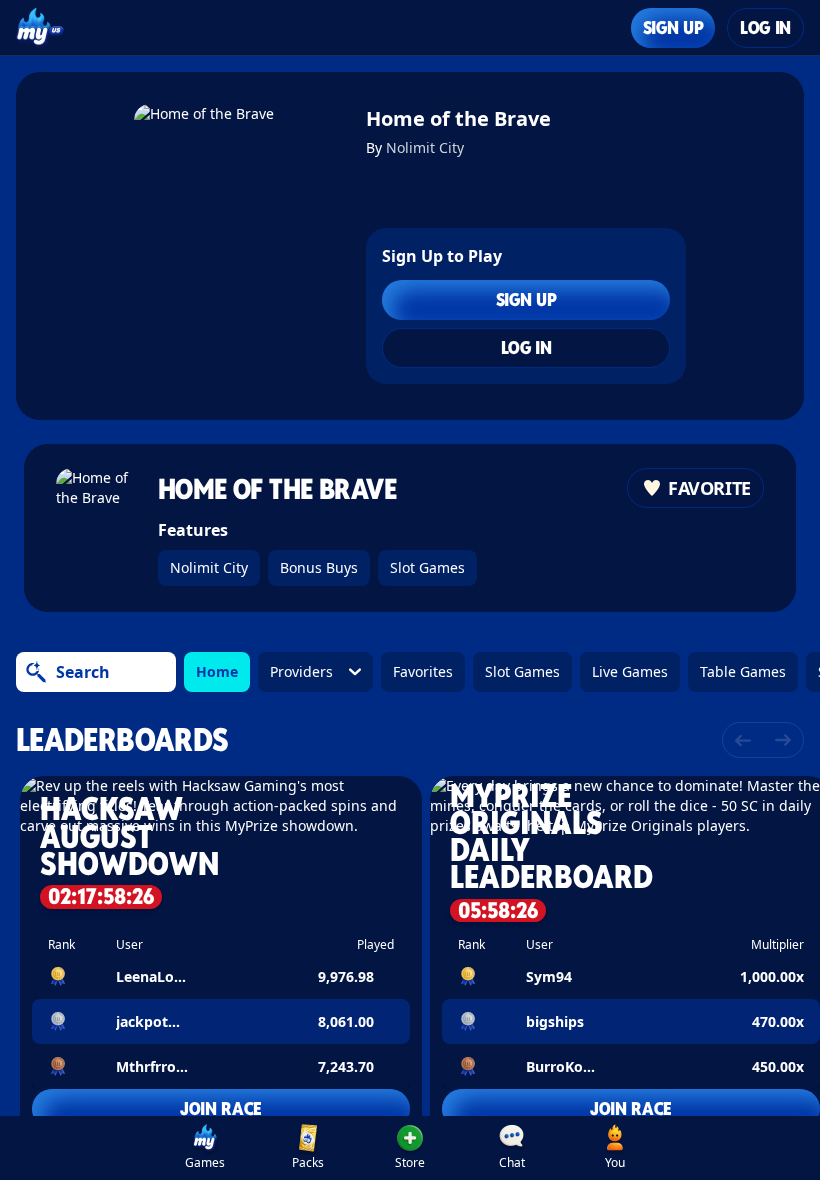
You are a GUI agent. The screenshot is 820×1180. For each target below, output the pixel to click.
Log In (765, 27)
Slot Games (427, 567)
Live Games (630, 671)
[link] (205, 1148)
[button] (221, 958)
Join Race (221, 1108)
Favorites (423, 671)
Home (217, 671)
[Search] (36, 672)
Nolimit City (425, 147)
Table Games (743, 671)
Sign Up (673, 27)
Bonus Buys (319, 567)
